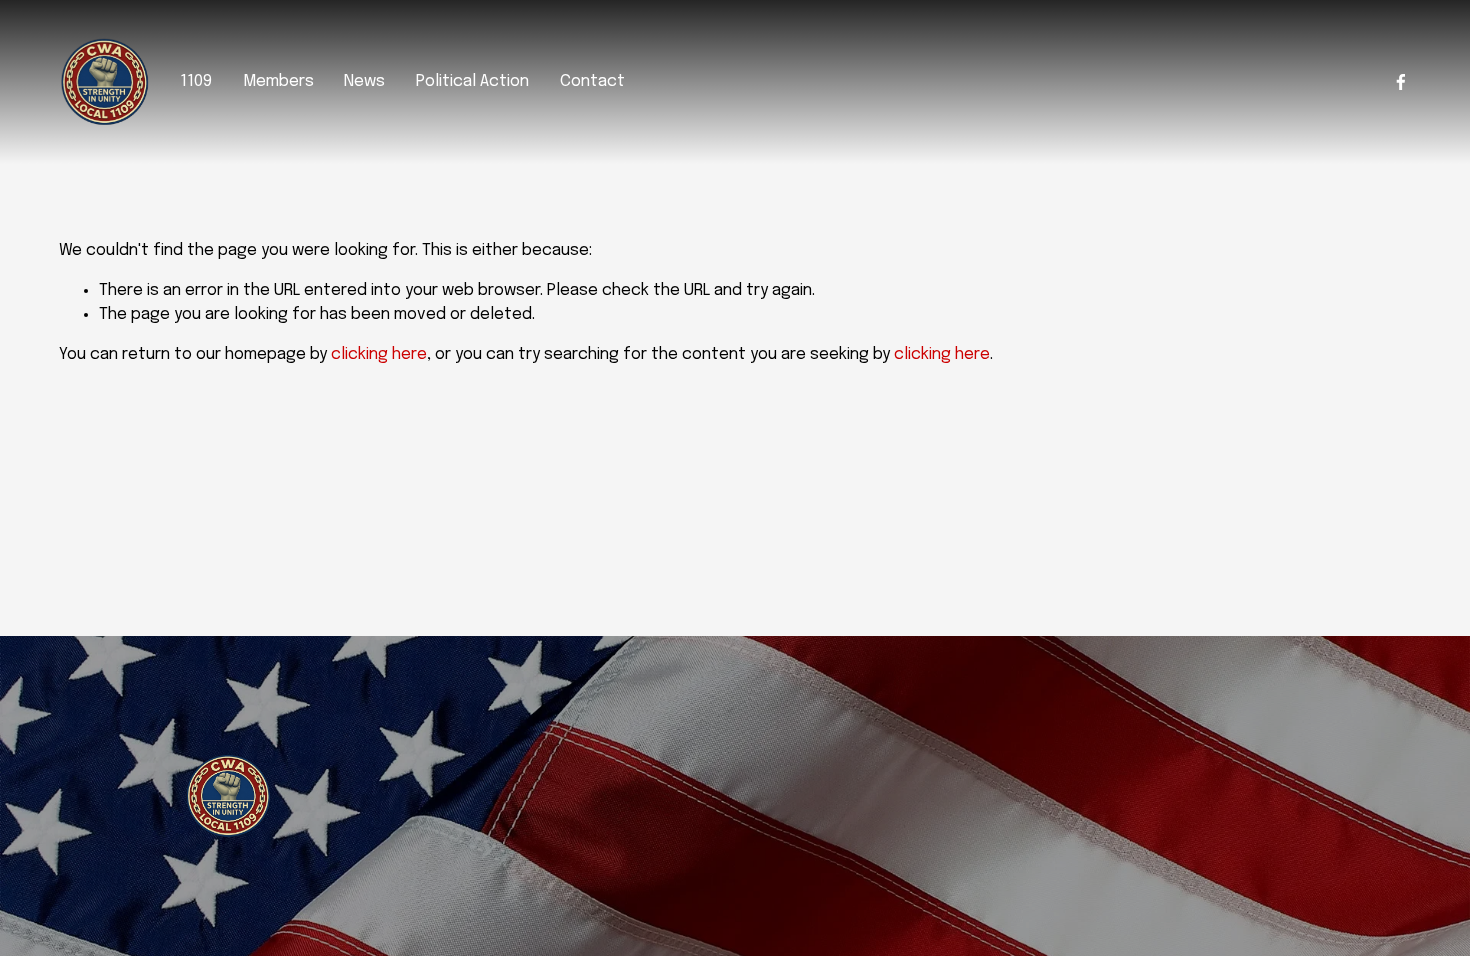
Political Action (472, 81)
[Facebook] (1401, 82)
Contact (592, 81)
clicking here (379, 354)
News (364, 81)
